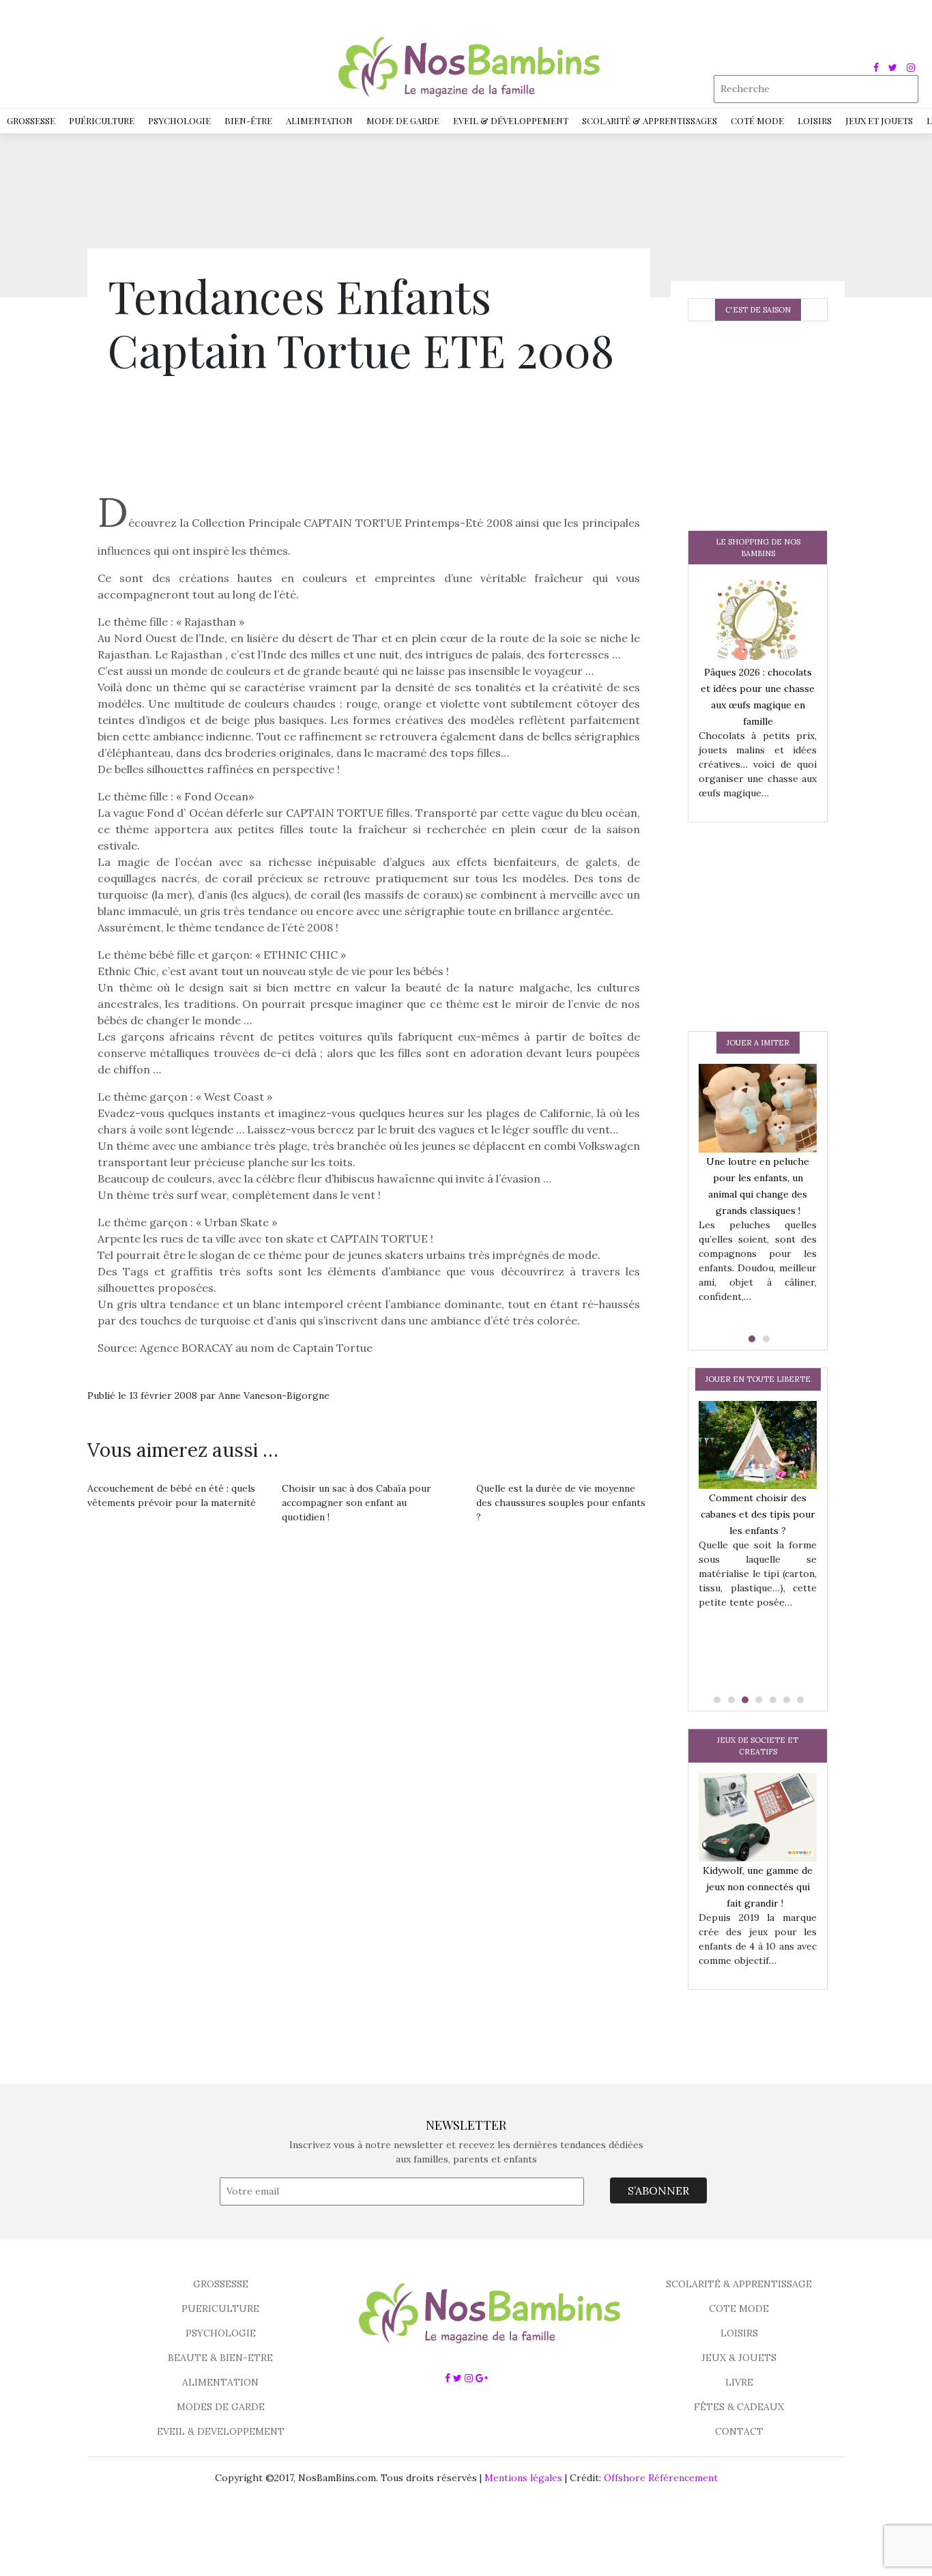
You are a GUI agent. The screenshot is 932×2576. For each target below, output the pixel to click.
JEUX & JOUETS (739, 2358)
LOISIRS (739, 2333)
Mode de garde (403, 120)
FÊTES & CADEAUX (739, 2407)
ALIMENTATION (220, 2382)
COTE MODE (739, 2309)
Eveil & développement (511, 120)
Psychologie (179, 120)
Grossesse (31, 120)
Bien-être (248, 120)
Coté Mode (757, 120)
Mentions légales (523, 2478)
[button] (751, 1339)
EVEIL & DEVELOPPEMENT (221, 2431)
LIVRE (739, 2382)
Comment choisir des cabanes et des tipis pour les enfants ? (758, 1514)
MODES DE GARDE (221, 2407)
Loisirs (815, 120)
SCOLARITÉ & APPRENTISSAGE (739, 2284)
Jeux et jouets (879, 120)
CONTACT (739, 2431)
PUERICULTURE (220, 2309)
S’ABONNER (658, 2190)
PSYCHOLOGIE (221, 2333)
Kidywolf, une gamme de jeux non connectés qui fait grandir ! (758, 1887)
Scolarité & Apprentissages (650, 120)
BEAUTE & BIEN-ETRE (220, 2358)
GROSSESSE (221, 2284)
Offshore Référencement (661, 2478)
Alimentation (319, 120)
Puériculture (102, 120)
